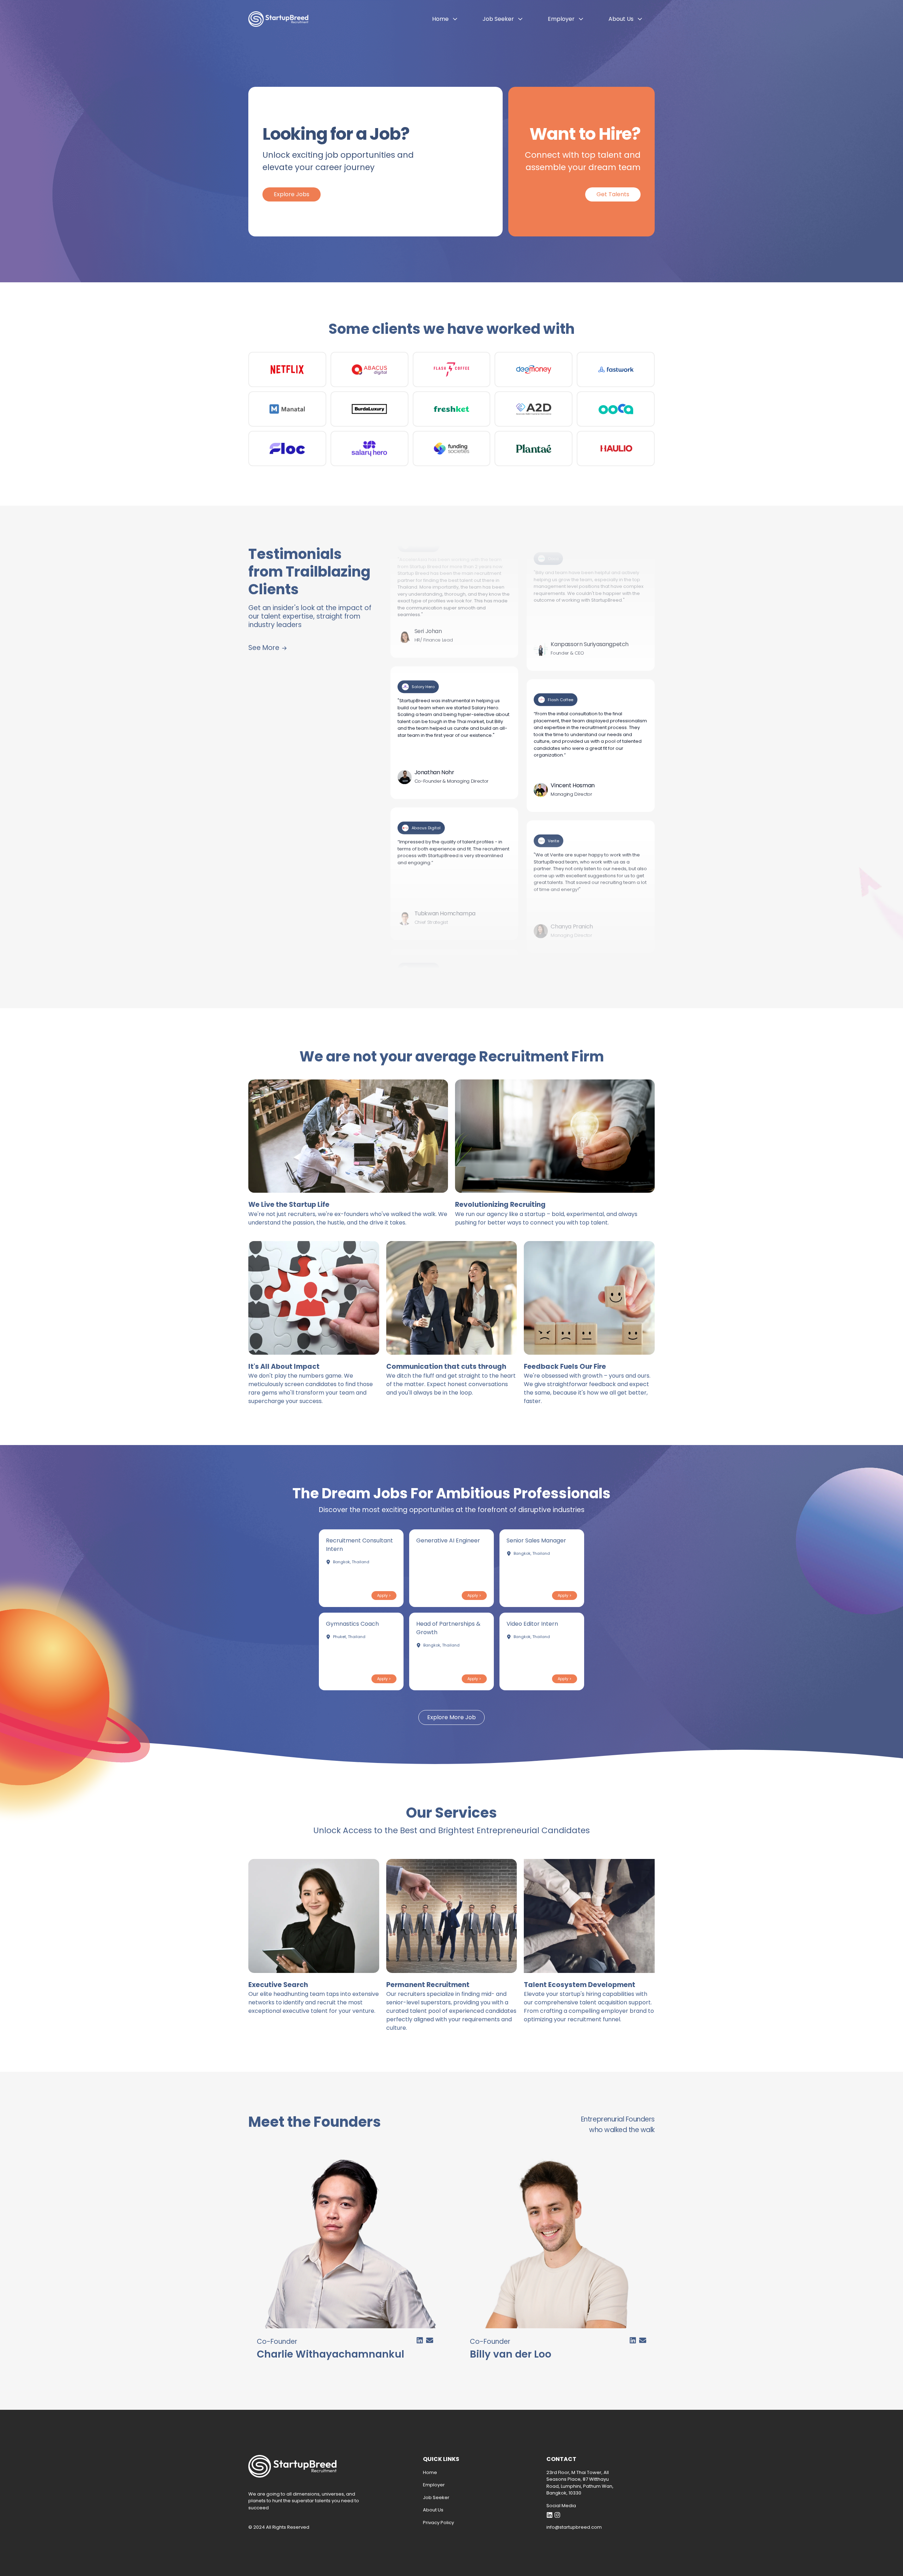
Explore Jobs (292, 194)
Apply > (384, 1595)
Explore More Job (451, 1717)
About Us (621, 19)
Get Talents (613, 194)
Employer (561, 19)
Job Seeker (498, 19)
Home (440, 19)
